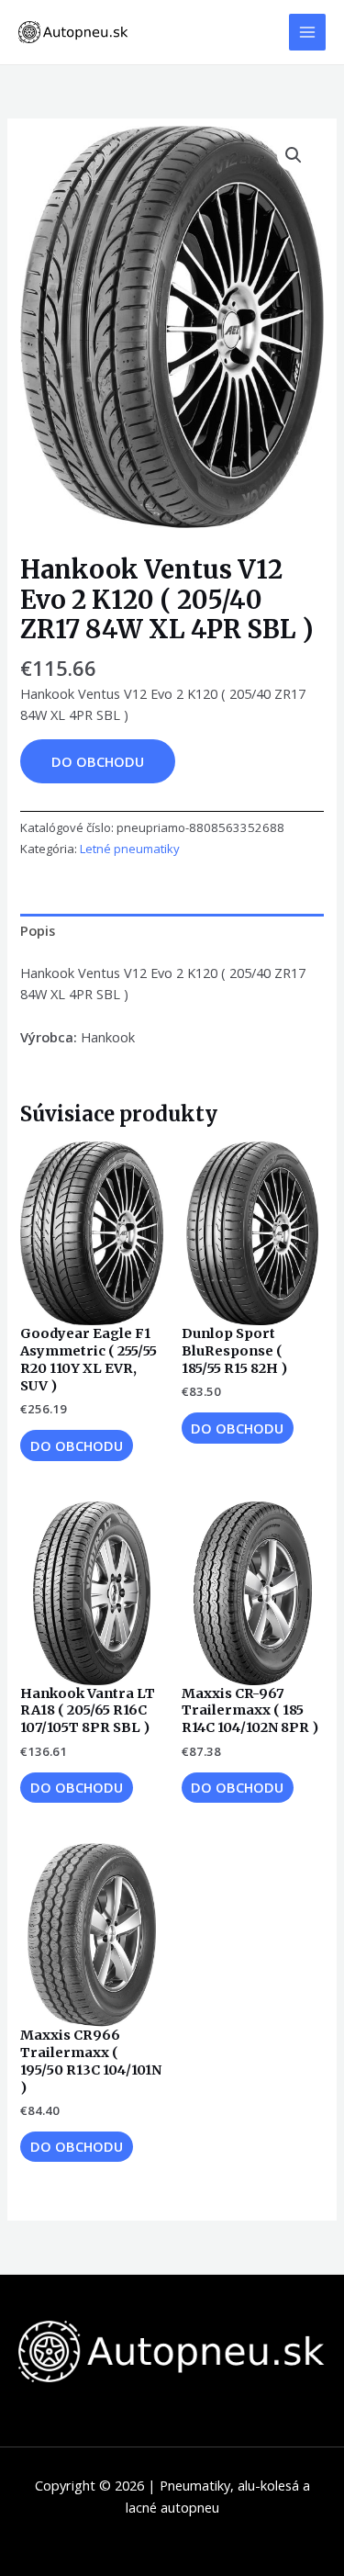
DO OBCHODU (98, 761)
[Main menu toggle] (307, 32)
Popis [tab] (38, 930)
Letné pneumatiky (130, 849)
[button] (294, 155)
